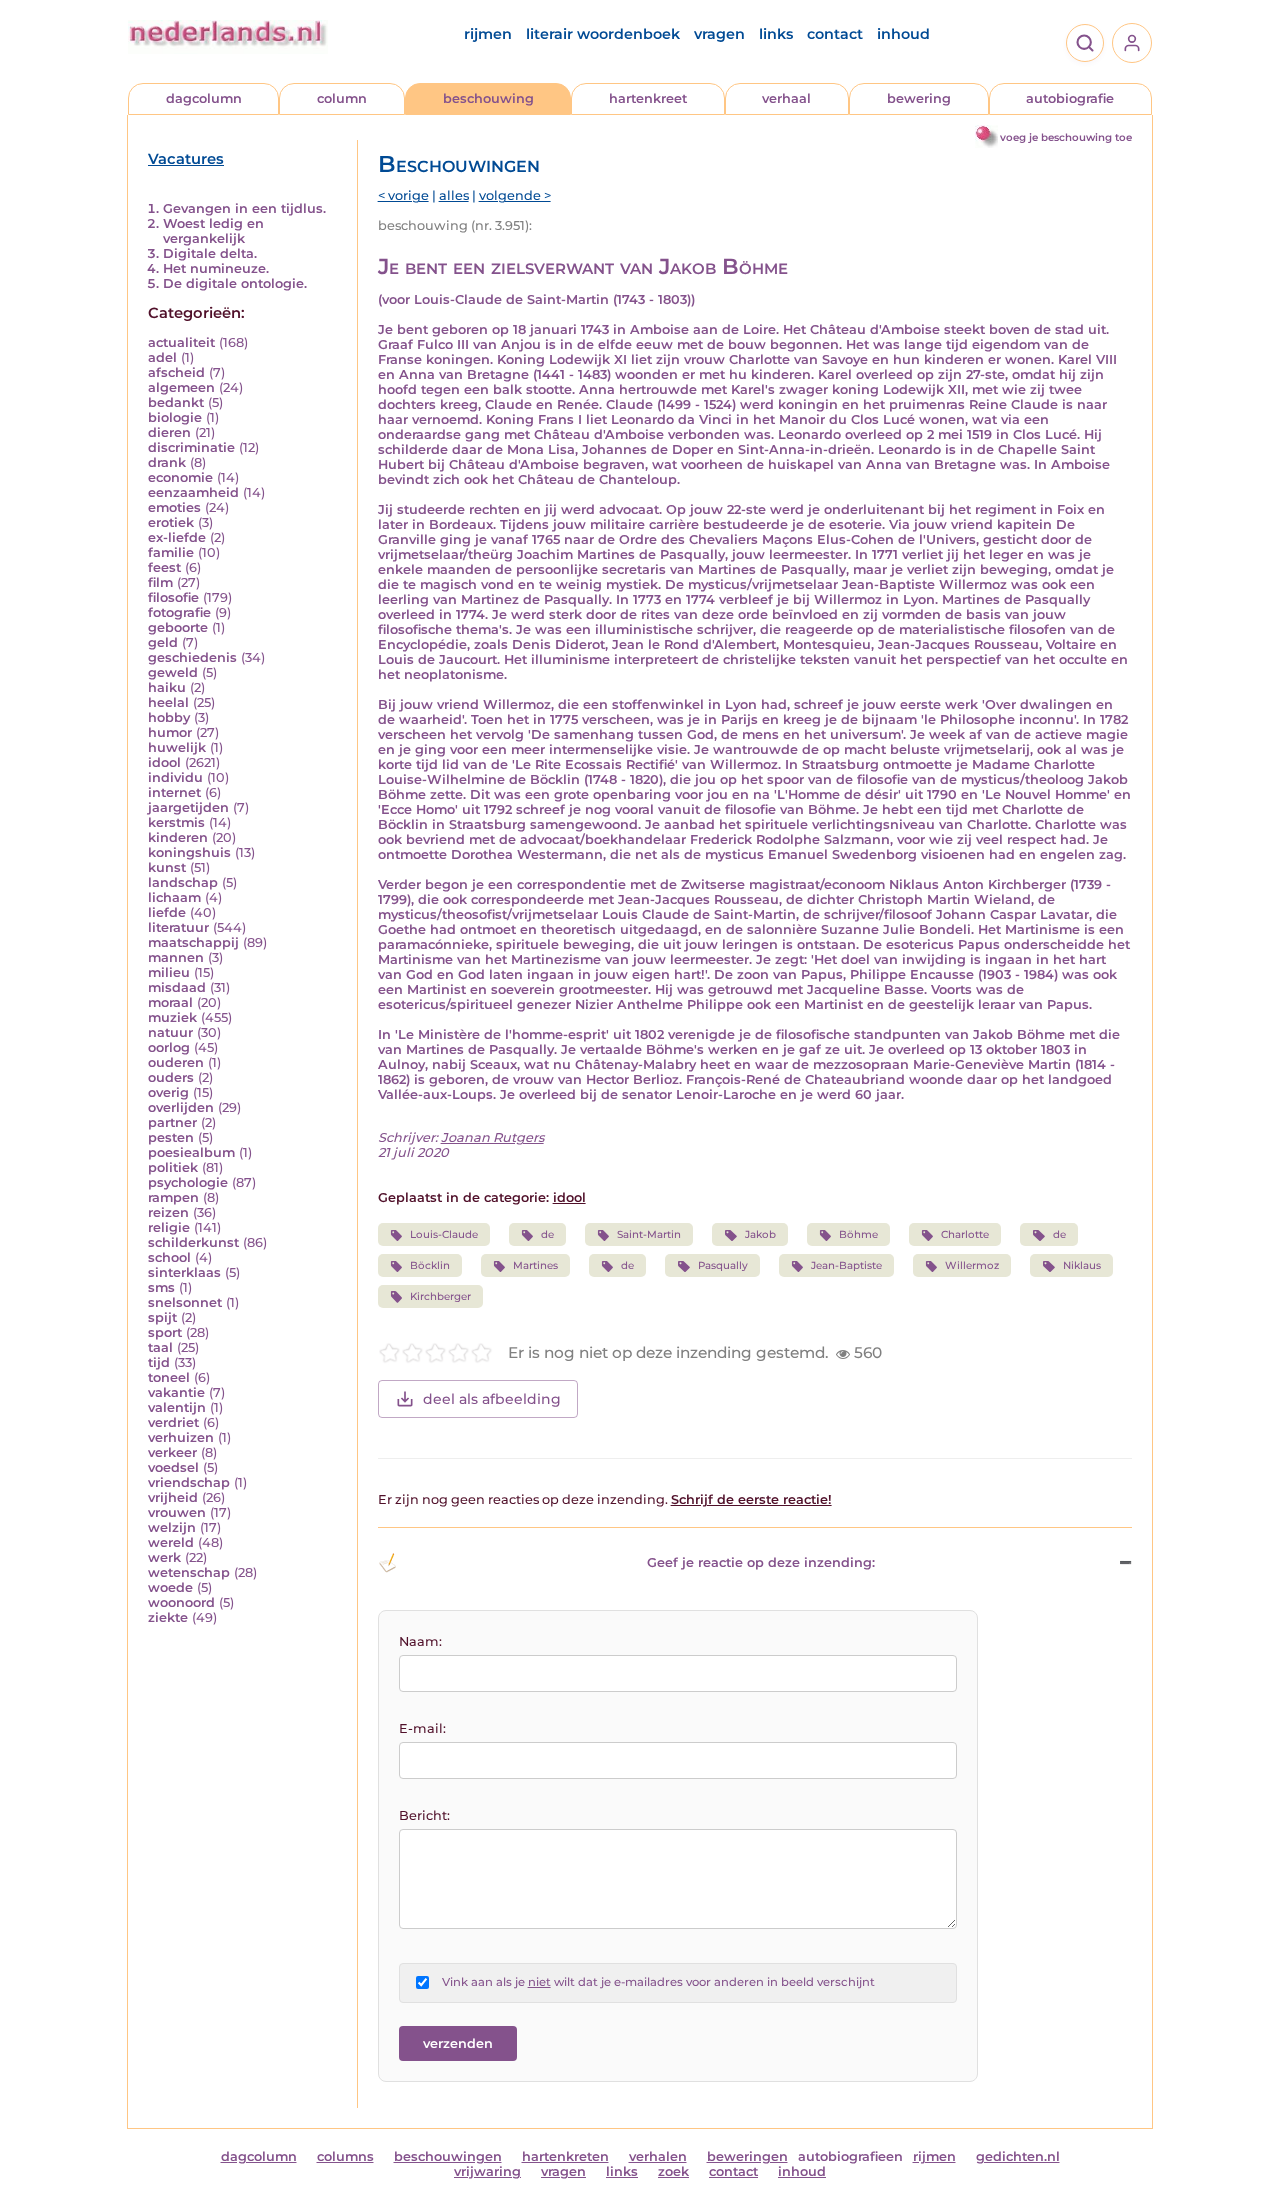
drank (167, 462)
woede (170, 1587)
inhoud (903, 34)
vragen (719, 34)
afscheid (176, 372)
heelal (168, 702)
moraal (170, 1002)
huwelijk (177, 747)
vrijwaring (487, 2171)
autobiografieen (850, 2156)
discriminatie (191, 447)
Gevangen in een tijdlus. (244, 208)
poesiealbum (191, 1152)
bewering (919, 98)
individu (175, 777)
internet (174, 792)
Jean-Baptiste (846, 1265)
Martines (535, 1265)
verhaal (786, 98)
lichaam (174, 897)
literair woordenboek (603, 34)
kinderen (178, 837)
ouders (171, 1077)
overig (168, 1092)
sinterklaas (184, 1272)
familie (171, 552)
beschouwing (488, 98)
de (547, 1234)
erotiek (171, 522)
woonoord (181, 1602)
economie (180, 477)
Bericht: (424, 1815)
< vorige (403, 195)
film (160, 582)
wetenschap (189, 1572)
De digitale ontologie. (235, 283)
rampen (173, 1197)
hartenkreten (565, 2156)
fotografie (179, 612)
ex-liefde (177, 537)
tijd (159, 1362)
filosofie (173, 597)
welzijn (172, 1527)
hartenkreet (648, 98)
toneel (169, 1377)
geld (163, 642)
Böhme (858, 1234)
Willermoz (972, 1265)
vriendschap (189, 1482)
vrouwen (177, 1512)
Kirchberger (440, 1296)
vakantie (176, 1392)
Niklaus (1082, 1265)
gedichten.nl (1018, 2156)
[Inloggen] (1132, 43)
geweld (173, 672)
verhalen (658, 2156)
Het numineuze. (216, 268)
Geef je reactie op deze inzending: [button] (761, 1562)
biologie (175, 417)
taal (160, 1347)
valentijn (177, 1407)
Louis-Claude (444, 1234)
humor (170, 732)
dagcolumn (204, 98)
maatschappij (193, 942)
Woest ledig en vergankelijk (213, 231)
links (776, 34)
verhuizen (181, 1437)
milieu (169, 972)
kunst (167, 867)
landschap (183, 882)
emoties (174, 507)
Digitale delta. (210, 253)
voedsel (173, 1467)
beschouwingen (448, 2156)
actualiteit (181, 342)
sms (161, 1287)
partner (172, 1122)
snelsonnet (185, 1302)
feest (164, 567)
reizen (168, 1212)
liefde (167, 912)
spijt (162, 1317)
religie (169, 1227)
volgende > (515, 195)
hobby (169, 717)
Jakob (760, 1234)
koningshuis (189, 852)
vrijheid (173, 1497)
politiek (173, 1167)
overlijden (181, 1107)
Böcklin (430, 1265)
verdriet (173, 1422)
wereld (171, 1542)
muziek (172, 1017)
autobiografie (1070, 98)
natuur (170, 1032)
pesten (171, 1137)
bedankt (176, 402)
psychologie (188, 1182)
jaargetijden (188, 807)
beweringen (747, 2156)
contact (835, 34)
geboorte (178, 627)
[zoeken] (1085, 43)
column (342, 98)
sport (165, 1332)
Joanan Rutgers (492, 1137)
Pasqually (723, 1265)
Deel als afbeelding (492, 1399)
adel (162, 357)
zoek (673, 2171)
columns (345, 2156)
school (169, 1257)
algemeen (181, 387)
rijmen (488, 34)
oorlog (169, 1047)
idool (164, 762)
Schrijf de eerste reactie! (751, 1499)
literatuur (178, 927)
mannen (176, 957)
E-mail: (422, 1728)
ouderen (176, 1062)
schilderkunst (193, 1242)
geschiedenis (192, 657)
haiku (167, 687)
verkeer (172, 1452)
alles (454, 195)
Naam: (420, 1641)
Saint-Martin (649, 1234)
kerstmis (176, 822)
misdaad (177, 987)
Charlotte (965, 1234)
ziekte (168, 1617)
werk (164, 1557)
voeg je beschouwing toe (1066, 137)
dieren (169, 432)
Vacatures (186, 159)
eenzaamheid (193, 492)
